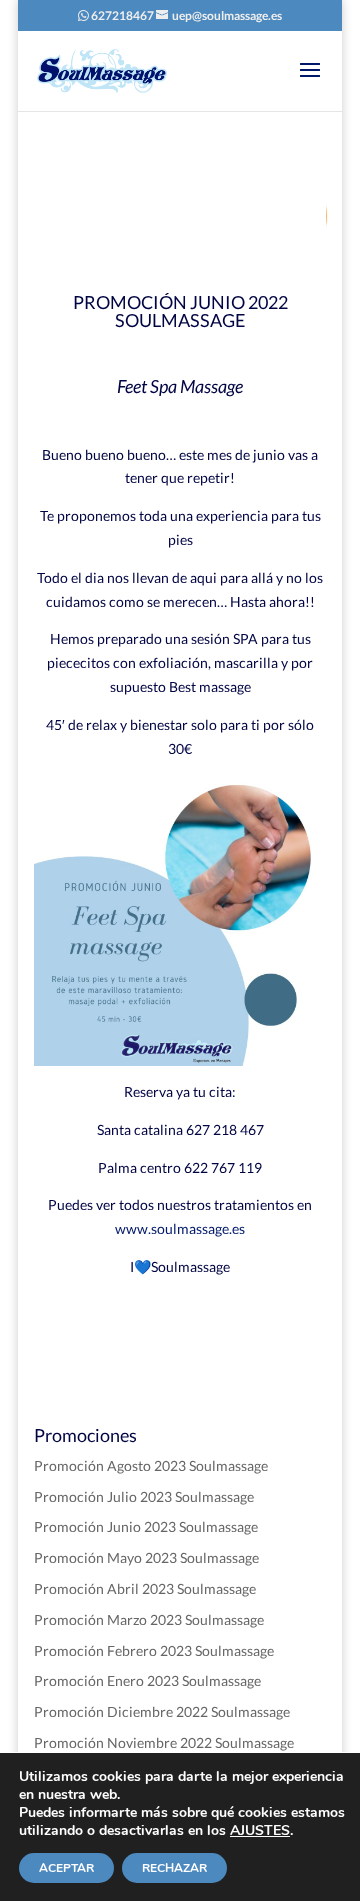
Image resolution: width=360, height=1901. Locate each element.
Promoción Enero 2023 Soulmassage (147, 1680)
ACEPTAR (66, 1868)
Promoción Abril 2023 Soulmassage (145, 1588)
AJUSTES (260, 1831)
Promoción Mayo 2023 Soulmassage (146, 1557)
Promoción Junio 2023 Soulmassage (146, 1526)
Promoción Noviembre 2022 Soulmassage (164, 1742)
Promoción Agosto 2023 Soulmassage (151, 1465)
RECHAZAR (174, 1868)
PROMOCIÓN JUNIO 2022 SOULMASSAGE (180, 311)
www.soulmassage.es (180, 1228)
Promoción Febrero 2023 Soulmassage (154, 1650)
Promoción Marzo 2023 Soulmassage (149, 1619)
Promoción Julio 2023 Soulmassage (144, 1496)
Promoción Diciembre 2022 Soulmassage (162, 1711)
